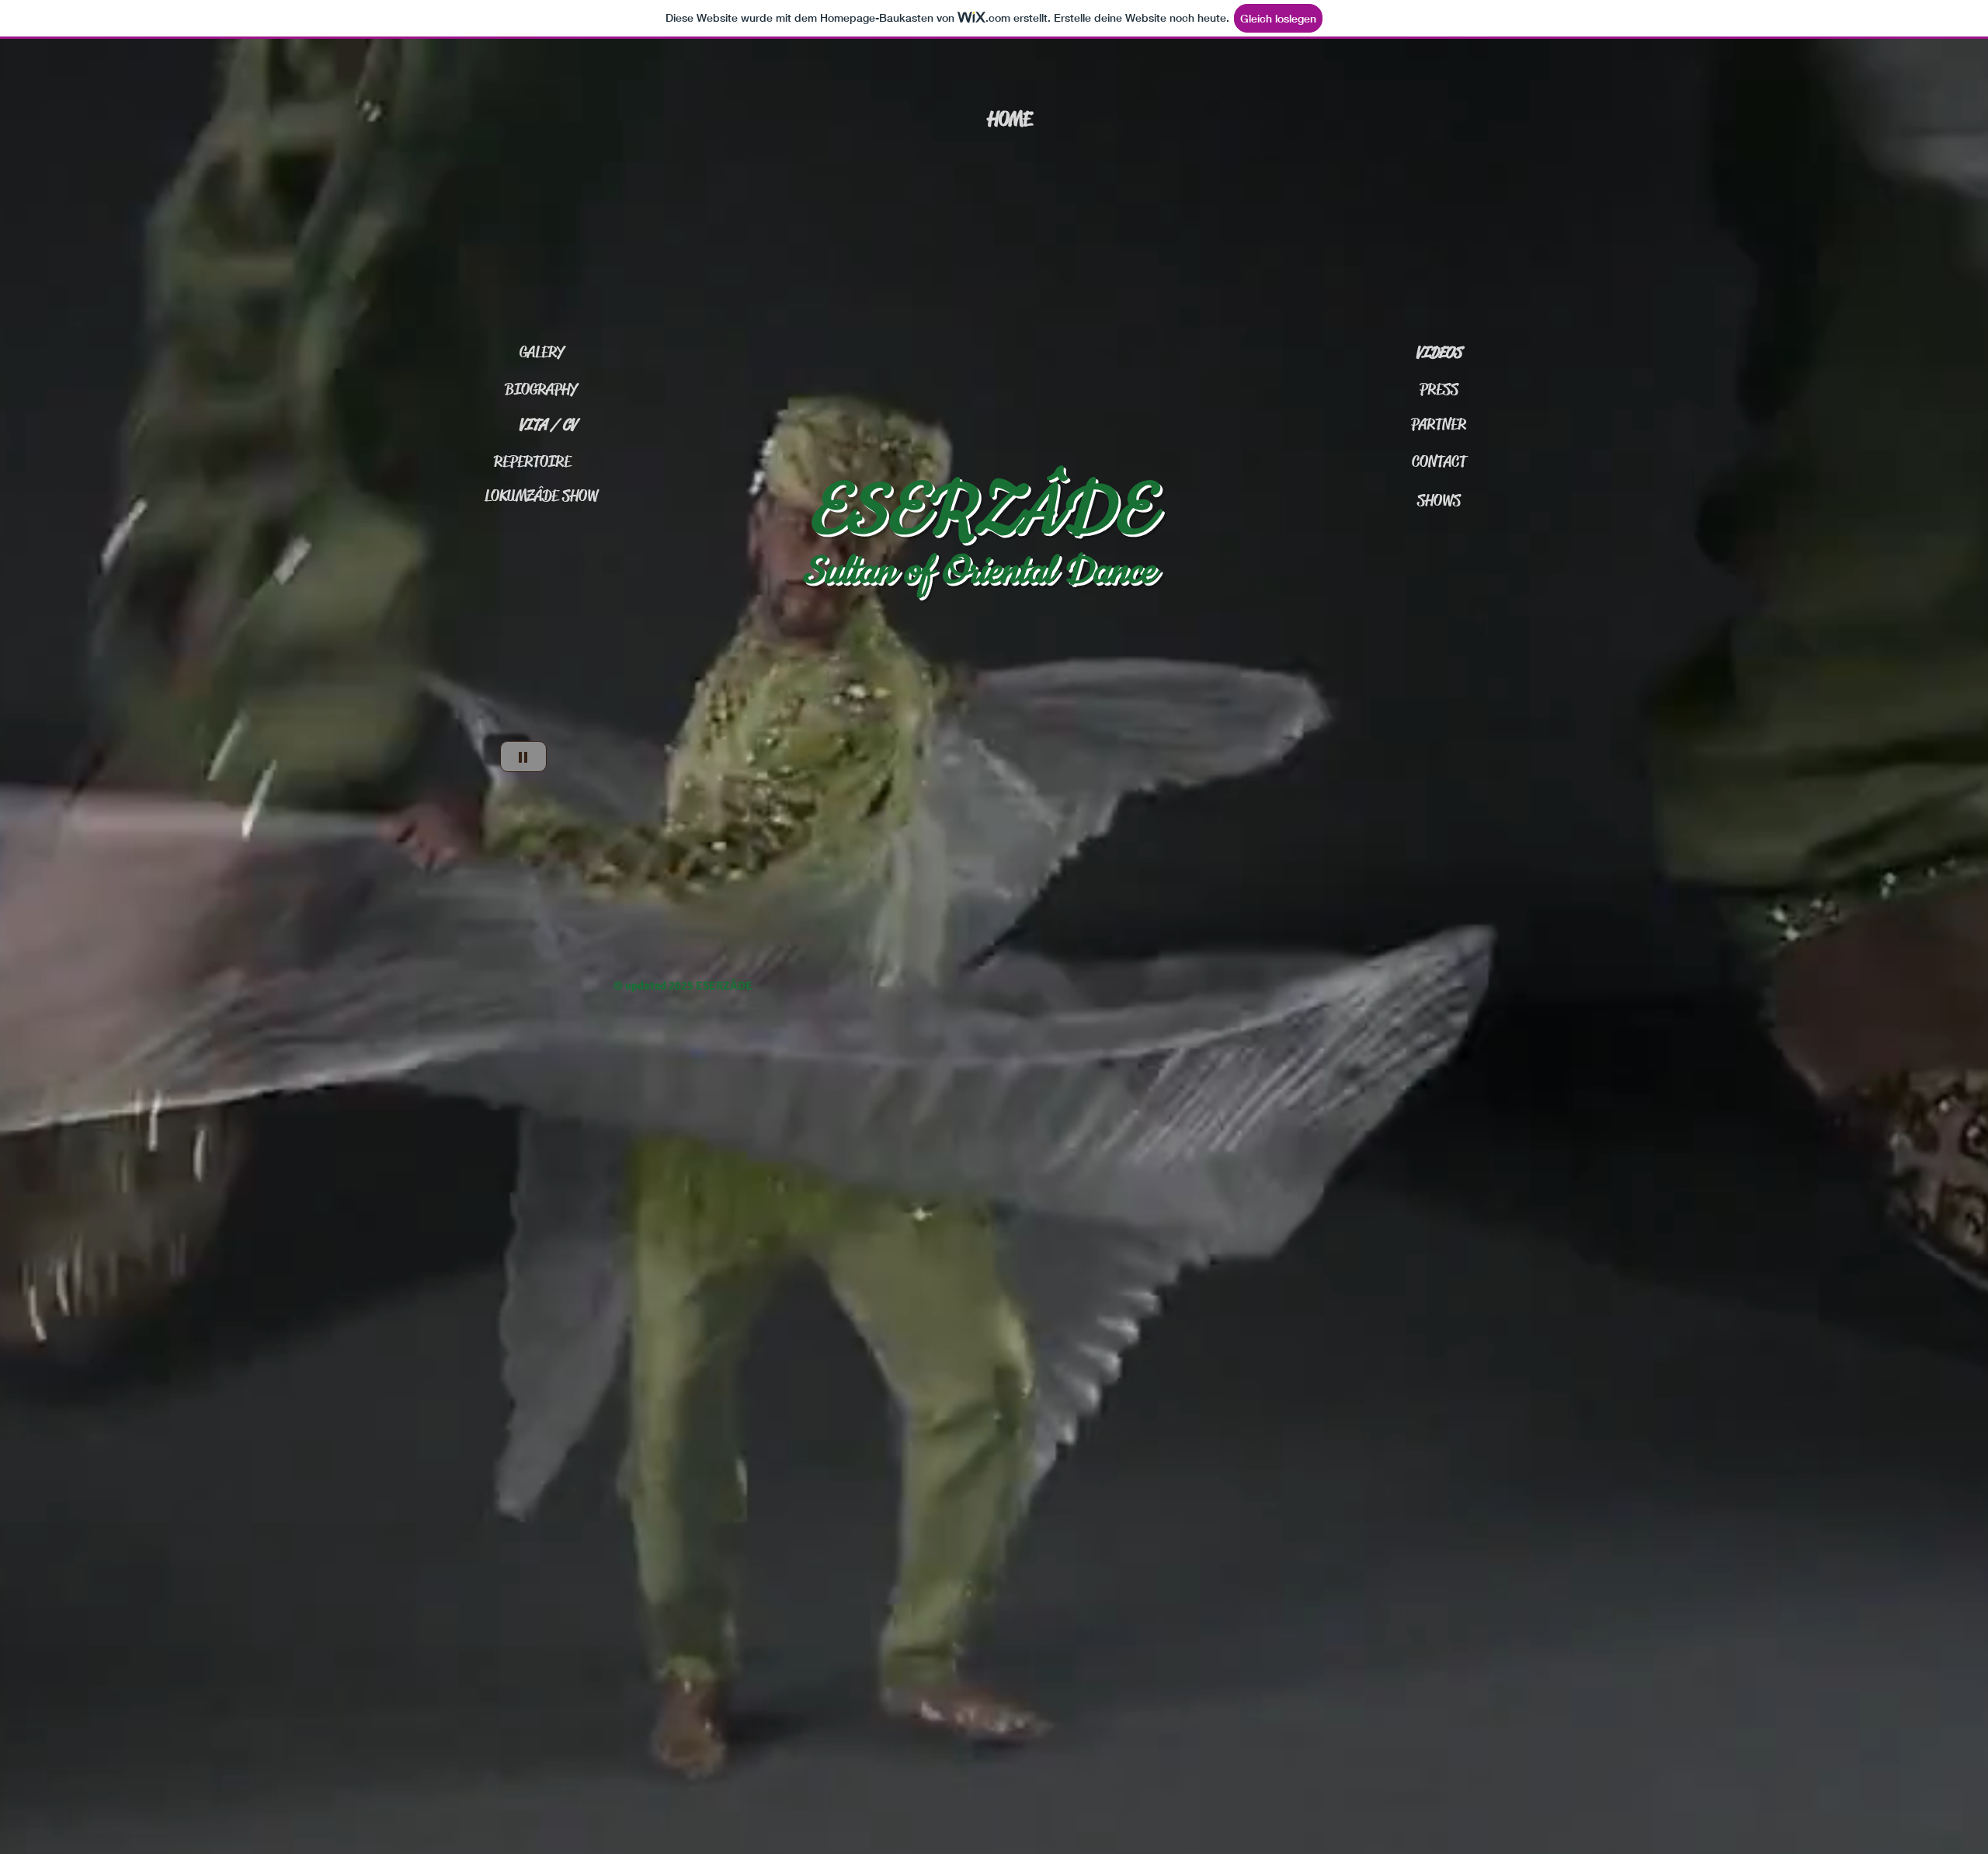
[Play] (523, 757)
